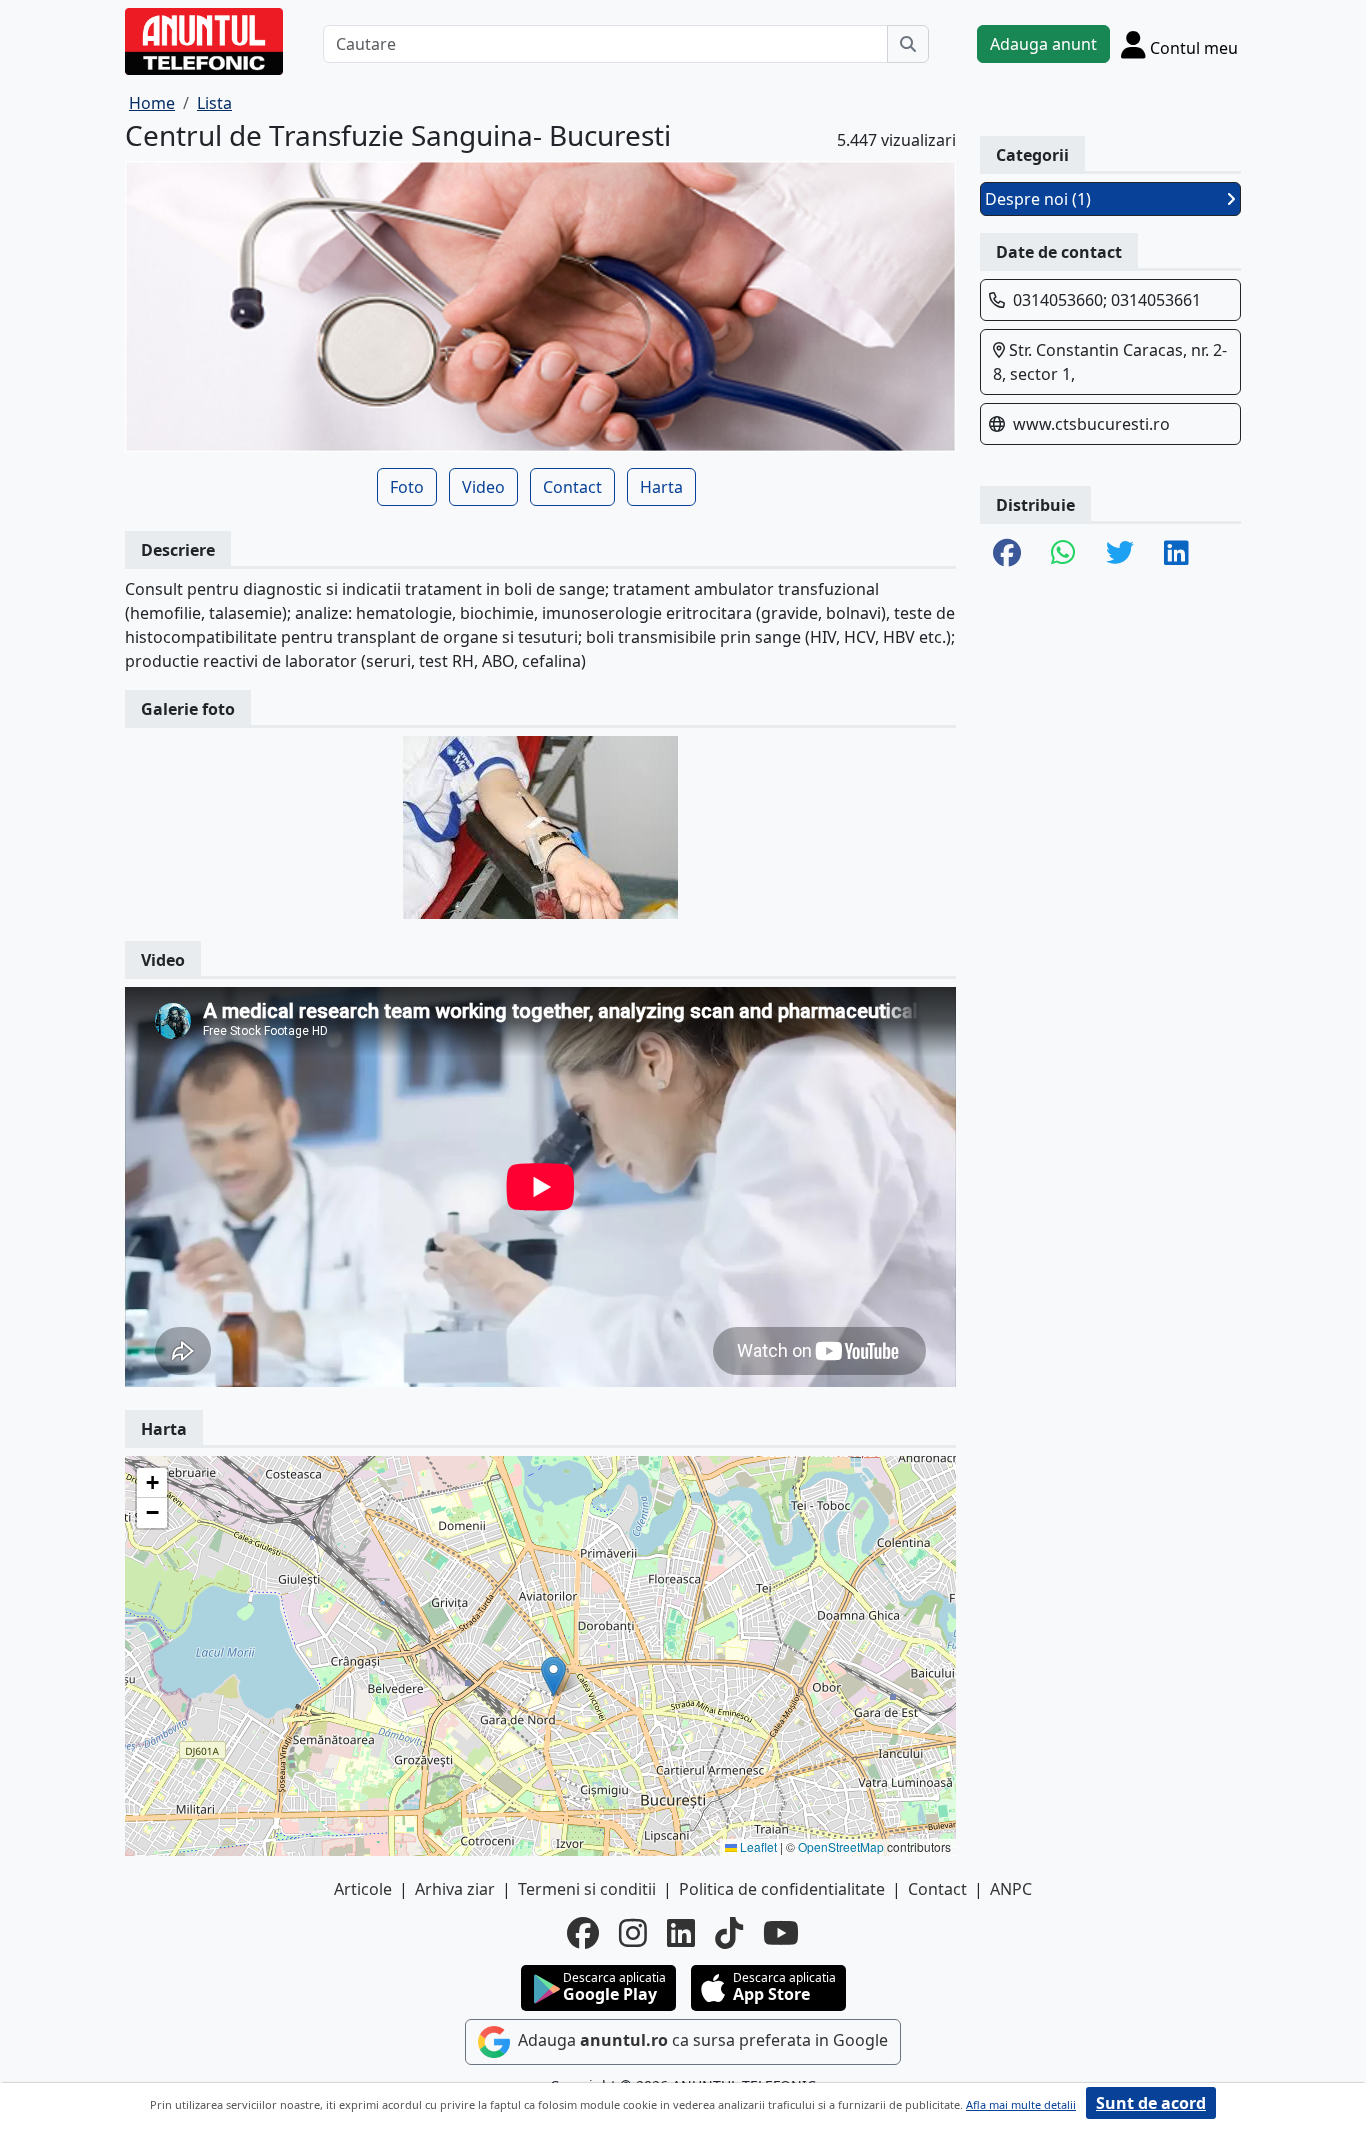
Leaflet (757, 1846)
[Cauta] (908, 44)
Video (483, 487)
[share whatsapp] (1063, 554)
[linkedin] (681, 1933)
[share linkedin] (1176, 554)
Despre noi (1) (1038, 199)
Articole (363, 1889)
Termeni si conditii (587, 1889)
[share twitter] (1120, 554)
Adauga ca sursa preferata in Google (701, 2040)
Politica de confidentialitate (782, 1889)
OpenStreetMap (841, 1846)
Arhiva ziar (455, 1889)
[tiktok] (729, 1933)
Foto (407, 487)
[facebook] (583, 1933)
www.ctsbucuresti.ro (1091, 424)
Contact (572, 487)
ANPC (1011, 1889)
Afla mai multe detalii (1021, 2104)
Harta (661, 487)
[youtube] (781, 1933)
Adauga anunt (1043, 44)
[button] (553, 1676)
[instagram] (633, 1933)
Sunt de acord (1151, 2103)
